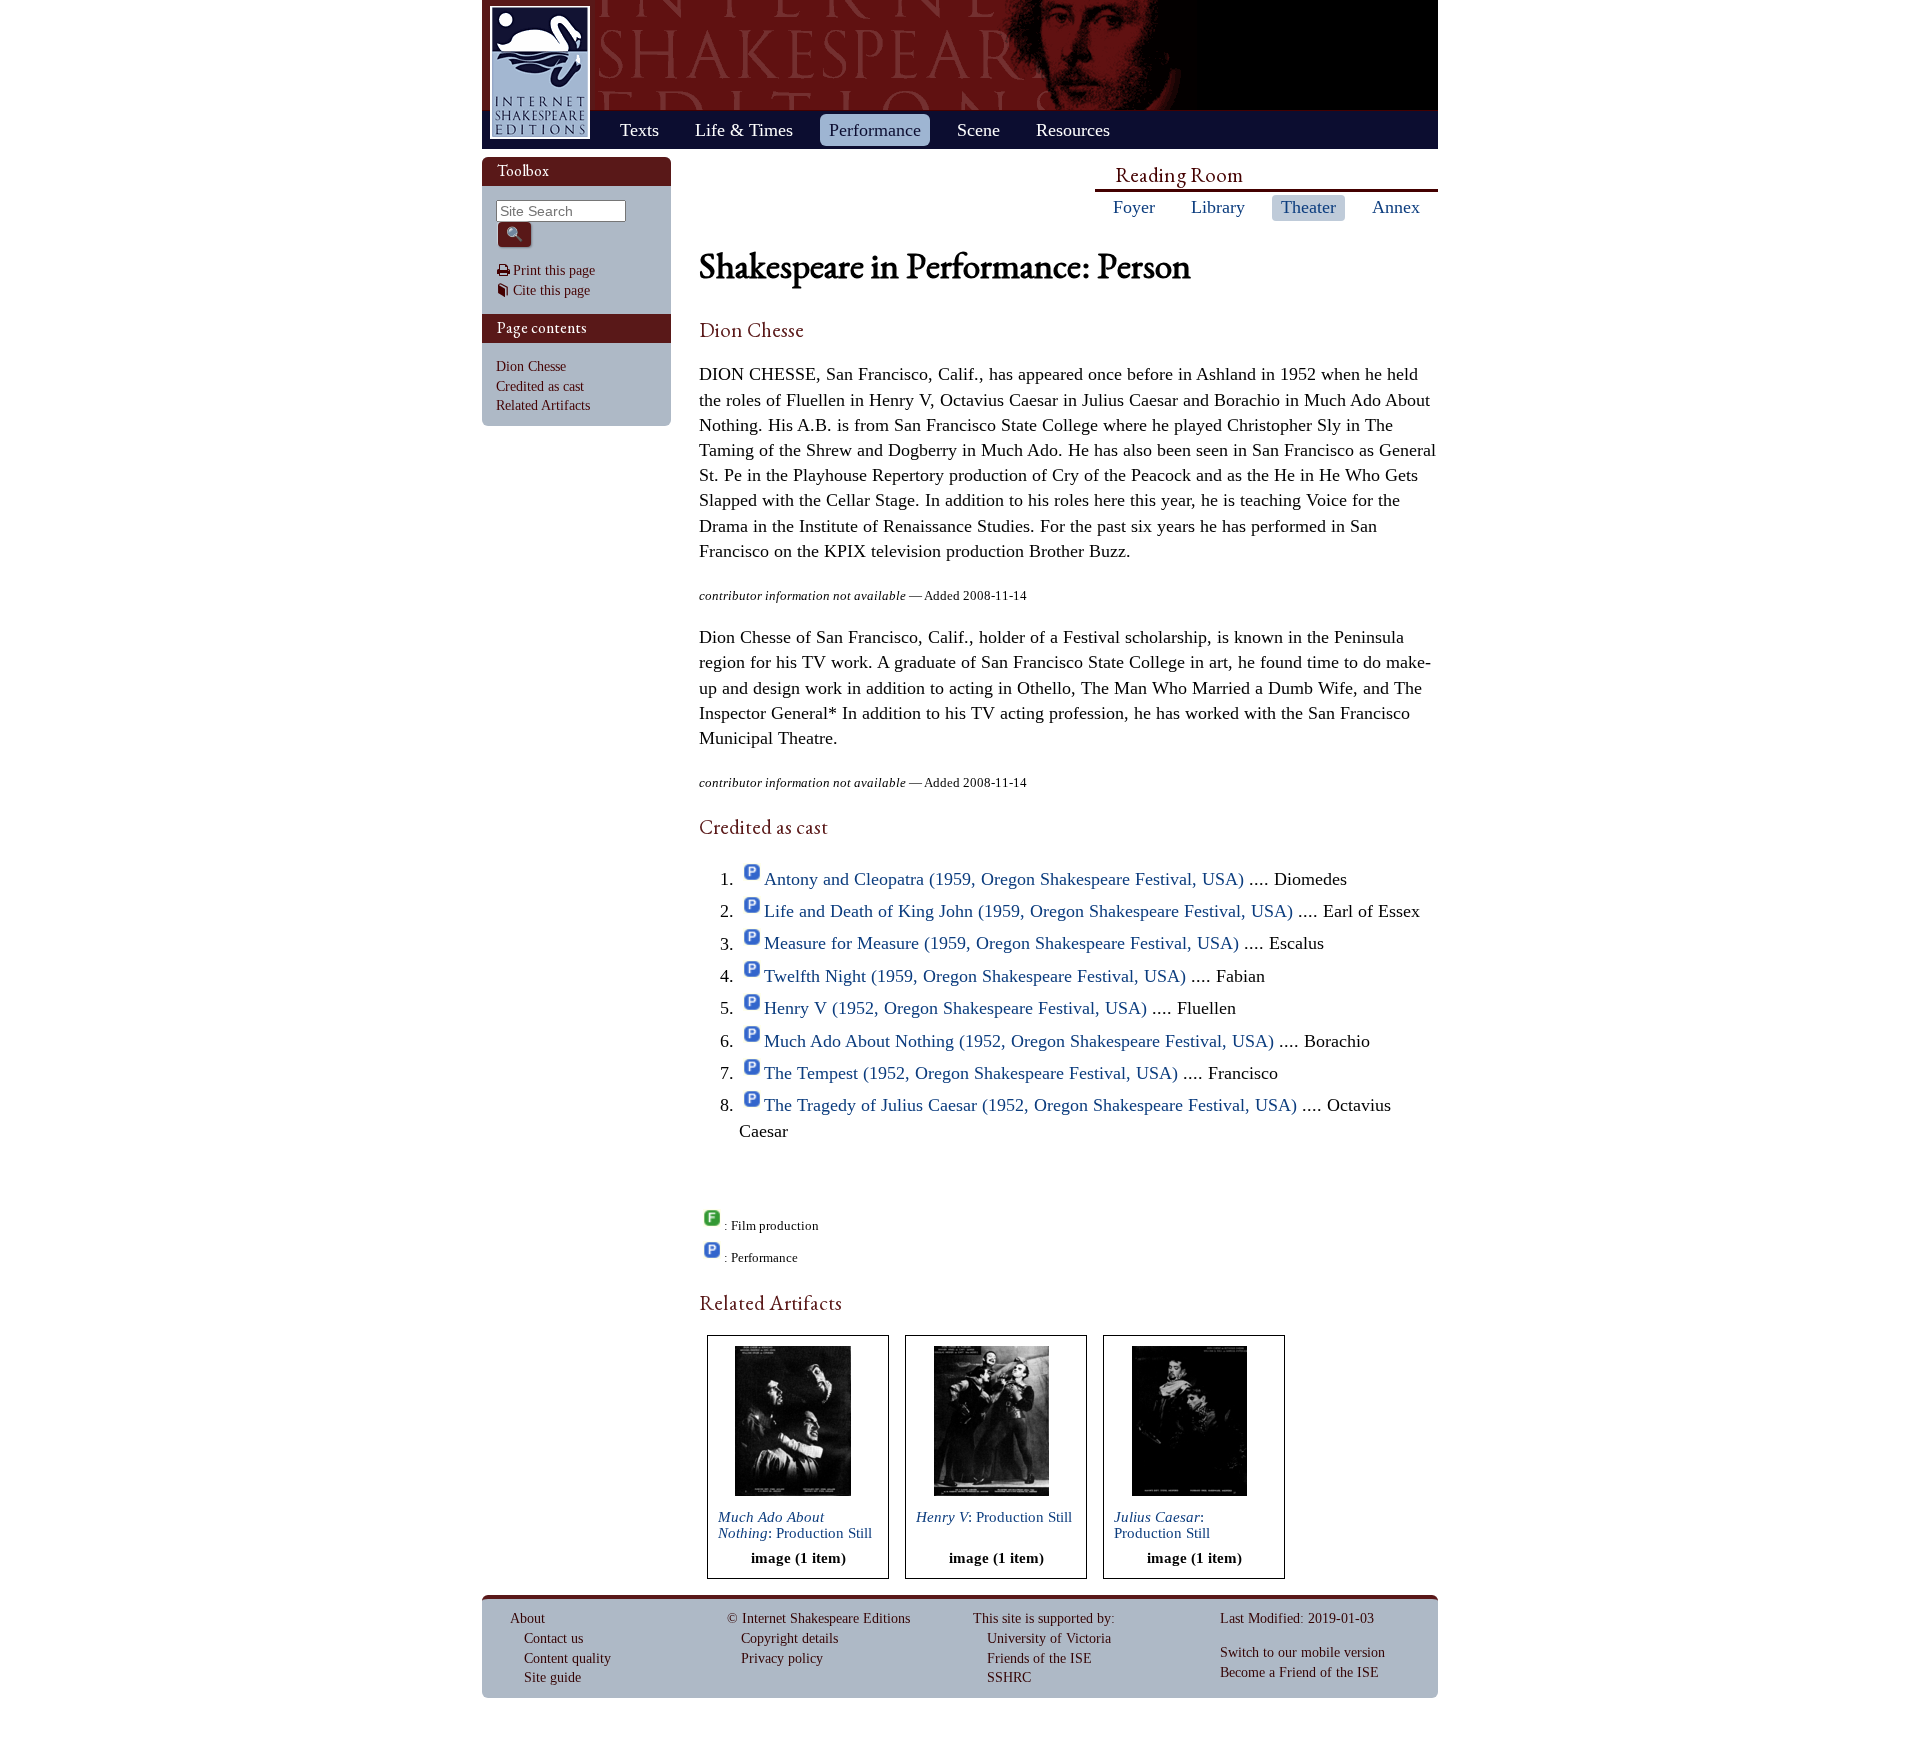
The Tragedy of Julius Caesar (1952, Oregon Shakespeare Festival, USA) (1030, 1105)
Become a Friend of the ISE (1299, 1672)
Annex (1396, 207)
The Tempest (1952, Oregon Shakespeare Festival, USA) (971, 1073)
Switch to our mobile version (1302, 1652)
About (527, 1618)
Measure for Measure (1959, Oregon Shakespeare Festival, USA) (1001, 944)
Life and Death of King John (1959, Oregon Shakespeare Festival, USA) (1028, 911)
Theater (1308, 207)
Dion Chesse (531, 366)
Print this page (554, 270)
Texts (639, 130)
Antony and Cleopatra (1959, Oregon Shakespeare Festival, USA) (1004, 879)
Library (1218, 207)
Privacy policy (782, 1658)
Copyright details (789, 1638)
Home (540, 72)
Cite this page (551, 290)
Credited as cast (540, 386)
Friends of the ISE (1039, 1658)
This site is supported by (1042, 1618)
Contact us (553, 1638)
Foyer (1134, 207)
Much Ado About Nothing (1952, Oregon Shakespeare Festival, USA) (1019, 1041)
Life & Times (744, 130)
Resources (1073, 130)
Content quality (567, 1658)
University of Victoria (1049, 1638)
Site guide (552, 1677)
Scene (978, 130)
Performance (875, 130)
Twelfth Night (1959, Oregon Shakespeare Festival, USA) (975, 976)
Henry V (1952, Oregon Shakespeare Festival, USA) (955, 1008)
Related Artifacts (543, 405)
